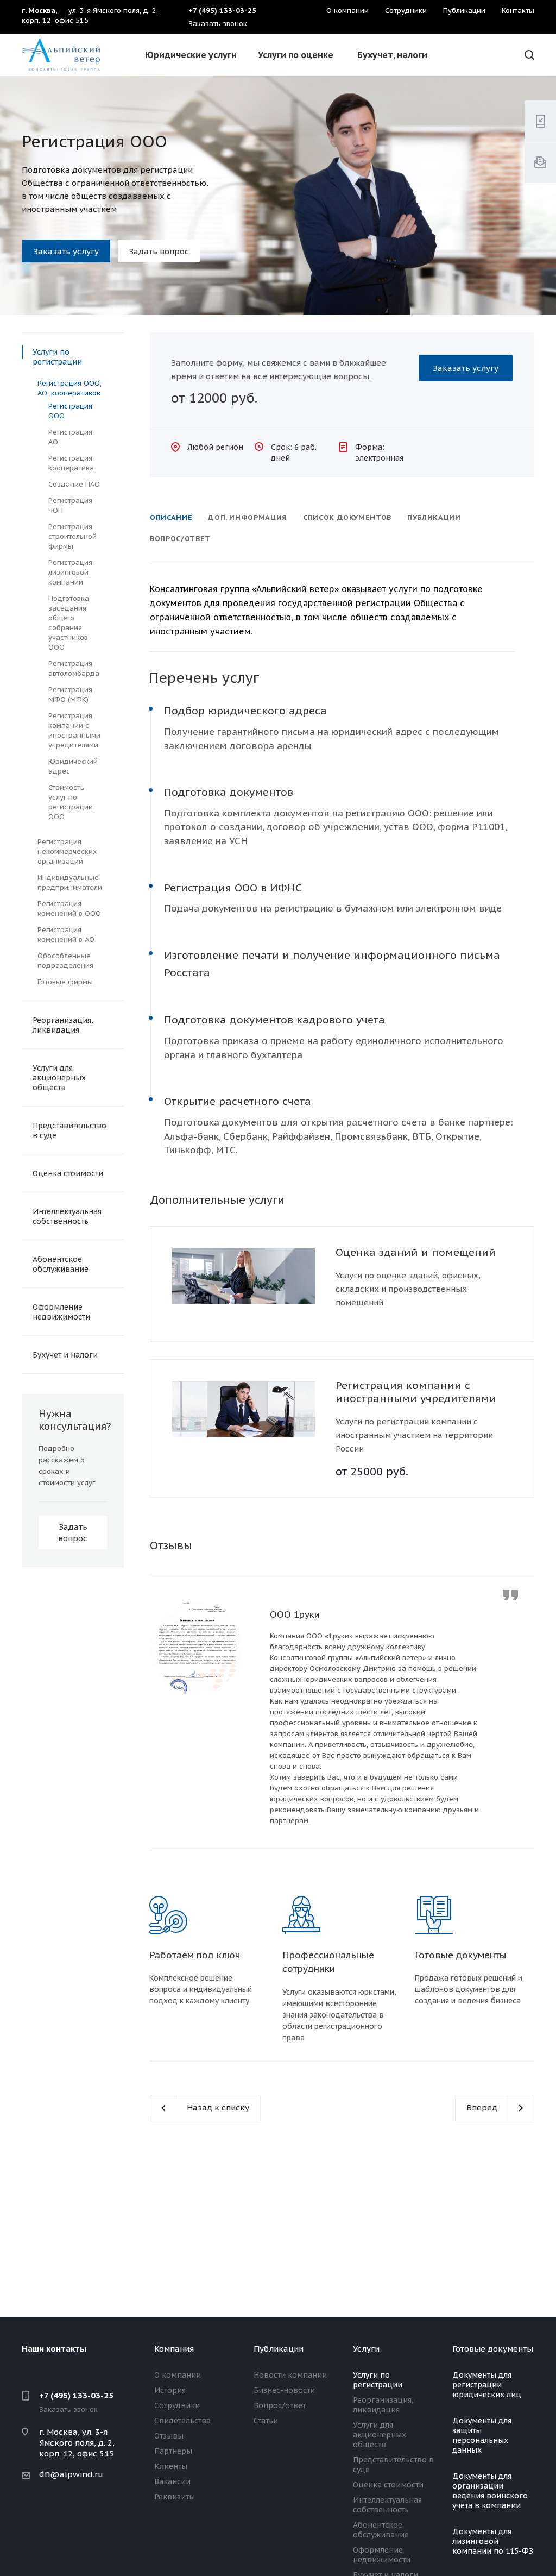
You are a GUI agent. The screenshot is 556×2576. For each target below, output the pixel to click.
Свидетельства (182, 2421)
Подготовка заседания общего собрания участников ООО (69, 623)
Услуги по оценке (296, 55)
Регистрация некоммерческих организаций (67, 852)
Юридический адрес (73, 766)
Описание (171, 517)
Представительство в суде (69, 1130)
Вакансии (172, 2481)
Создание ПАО (74, 484)
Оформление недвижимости (61, 1312)
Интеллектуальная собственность (67, 1216)
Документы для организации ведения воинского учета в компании (490, 2491)
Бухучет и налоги (65, 1355)
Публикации (434, 517)
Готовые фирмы (65, 982)
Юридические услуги (191, 55)
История (170, 2390)
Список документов (347, 517)
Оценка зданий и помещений (416, 1252)
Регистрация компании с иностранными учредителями (416, 1392)
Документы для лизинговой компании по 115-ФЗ (493, 2541)
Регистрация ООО (70, 411)
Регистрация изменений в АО (66, 935)
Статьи (266, 2421)
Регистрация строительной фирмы (72, 536)
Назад (161, 1708)
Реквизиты (175, 2497)
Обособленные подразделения (65, 961)
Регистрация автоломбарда (74, 668)
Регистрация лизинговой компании (70, 572)
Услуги (366, 2349)
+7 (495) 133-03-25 (76, 2395)
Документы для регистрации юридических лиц (487, 2385)
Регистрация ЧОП (70, 505)
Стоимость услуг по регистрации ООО (71, 802)
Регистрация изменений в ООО (69, 909)
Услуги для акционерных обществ (59, 1078)
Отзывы (169, 2436)
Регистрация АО (70, 437)
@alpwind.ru (77, 2474)
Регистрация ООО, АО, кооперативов (69, 388)
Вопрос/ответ (180, 539)
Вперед (523, 1708)
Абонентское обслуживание (61, 1264)
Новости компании (290, 2375)
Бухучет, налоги (392, 55)
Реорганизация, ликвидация (63, 1025)
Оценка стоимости (68, 1173)
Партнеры (173, 2451)
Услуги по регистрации (57, 357)
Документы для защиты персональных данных (482, 2435)
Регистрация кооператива (71, 463)
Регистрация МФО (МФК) (70, 695)
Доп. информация (248, 517)
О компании (178, 2375)
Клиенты (171, 2466)
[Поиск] (528, 55)
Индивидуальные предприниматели (70, 882)
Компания (174, 2349)
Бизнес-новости (284, 2390)
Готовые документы (493, 2349)
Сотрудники (177, 2405)
